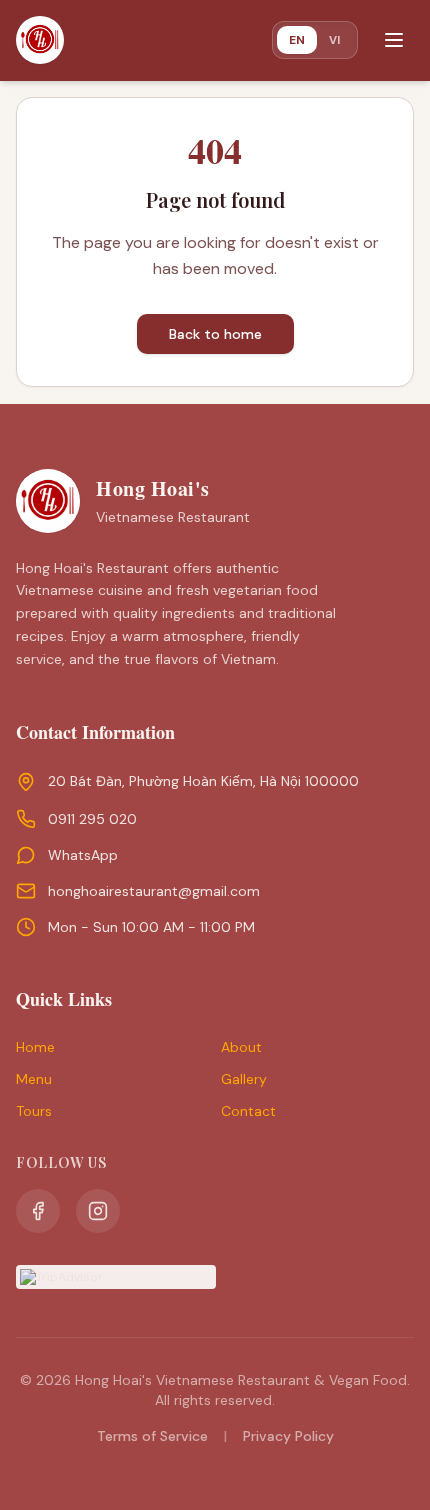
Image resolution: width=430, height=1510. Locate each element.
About (241, 1047)
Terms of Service (152, 1436)
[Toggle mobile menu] (394, 40)
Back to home (215, 334)
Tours (34, 1111)
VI (334, 39)
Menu (34, 1079)
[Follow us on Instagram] (98, 1211)
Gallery (244, 1079)
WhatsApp (83, 855)
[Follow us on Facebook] (38, 1211)
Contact (248, 1111)
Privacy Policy (288, 1436)
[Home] (40, 40)
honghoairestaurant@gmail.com (154, 891)
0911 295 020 (92, 819)
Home (35, 1047)
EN (297, 40)
